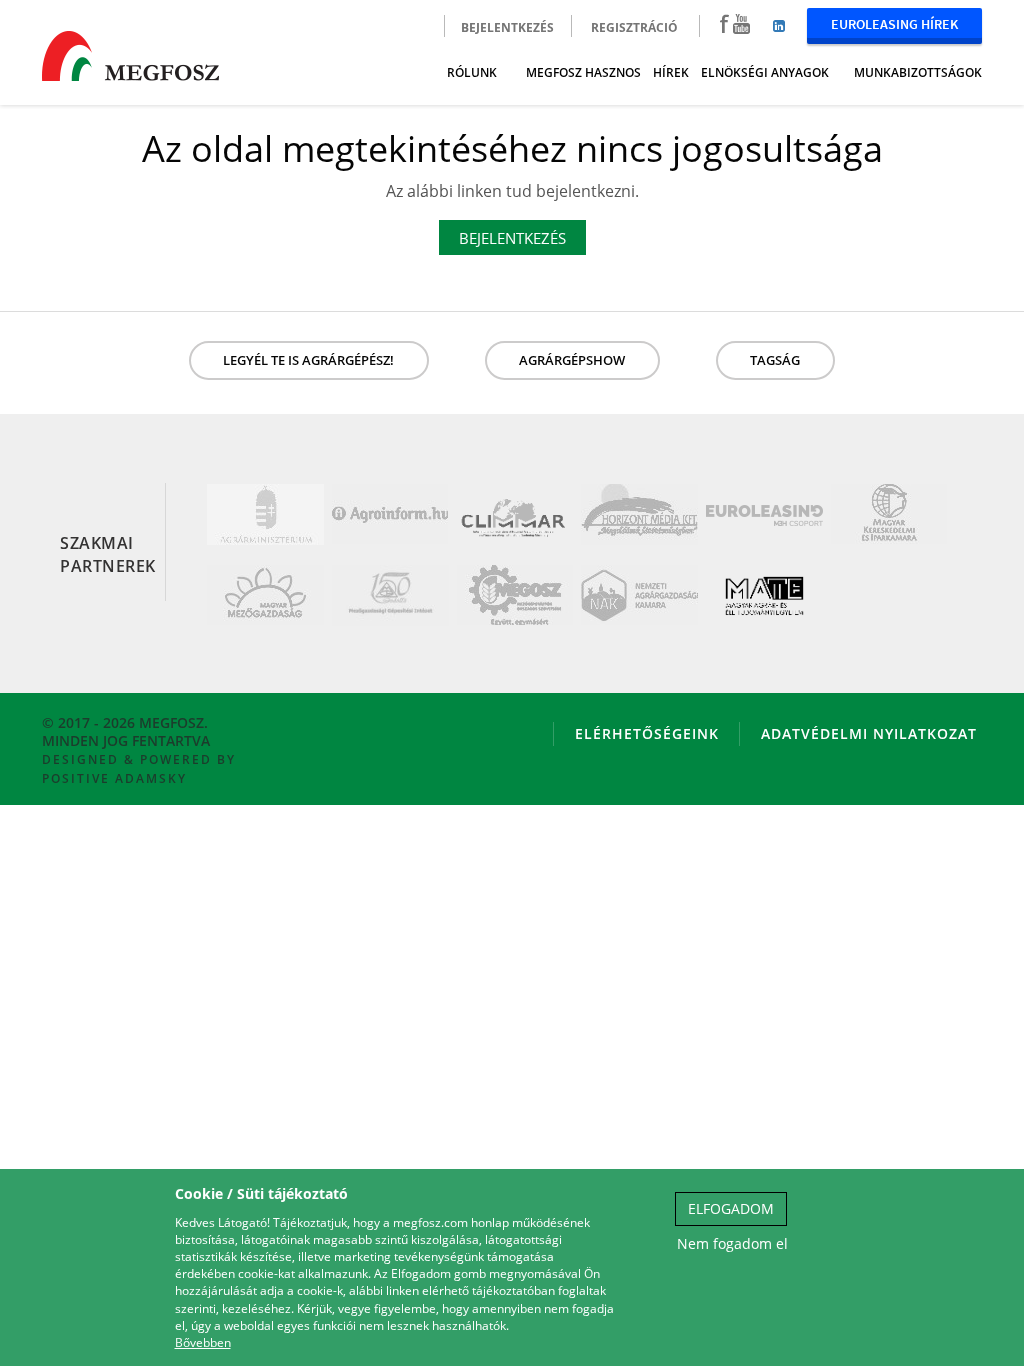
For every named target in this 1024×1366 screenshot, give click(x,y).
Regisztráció (634, 27)
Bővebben (203, 1342)
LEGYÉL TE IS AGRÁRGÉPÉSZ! (308, 360)
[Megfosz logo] (130, 52)
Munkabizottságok (918, 72)
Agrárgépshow (572, 360)
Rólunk (472, 72)
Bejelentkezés (507, 27)
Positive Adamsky (114, 778)
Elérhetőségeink (647, 733)
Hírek (671, 72)
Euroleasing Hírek (894, 24)
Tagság (775, 360)
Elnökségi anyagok (765, 72)
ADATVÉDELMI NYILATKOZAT (869, 733)
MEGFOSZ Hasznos (583, 72)
